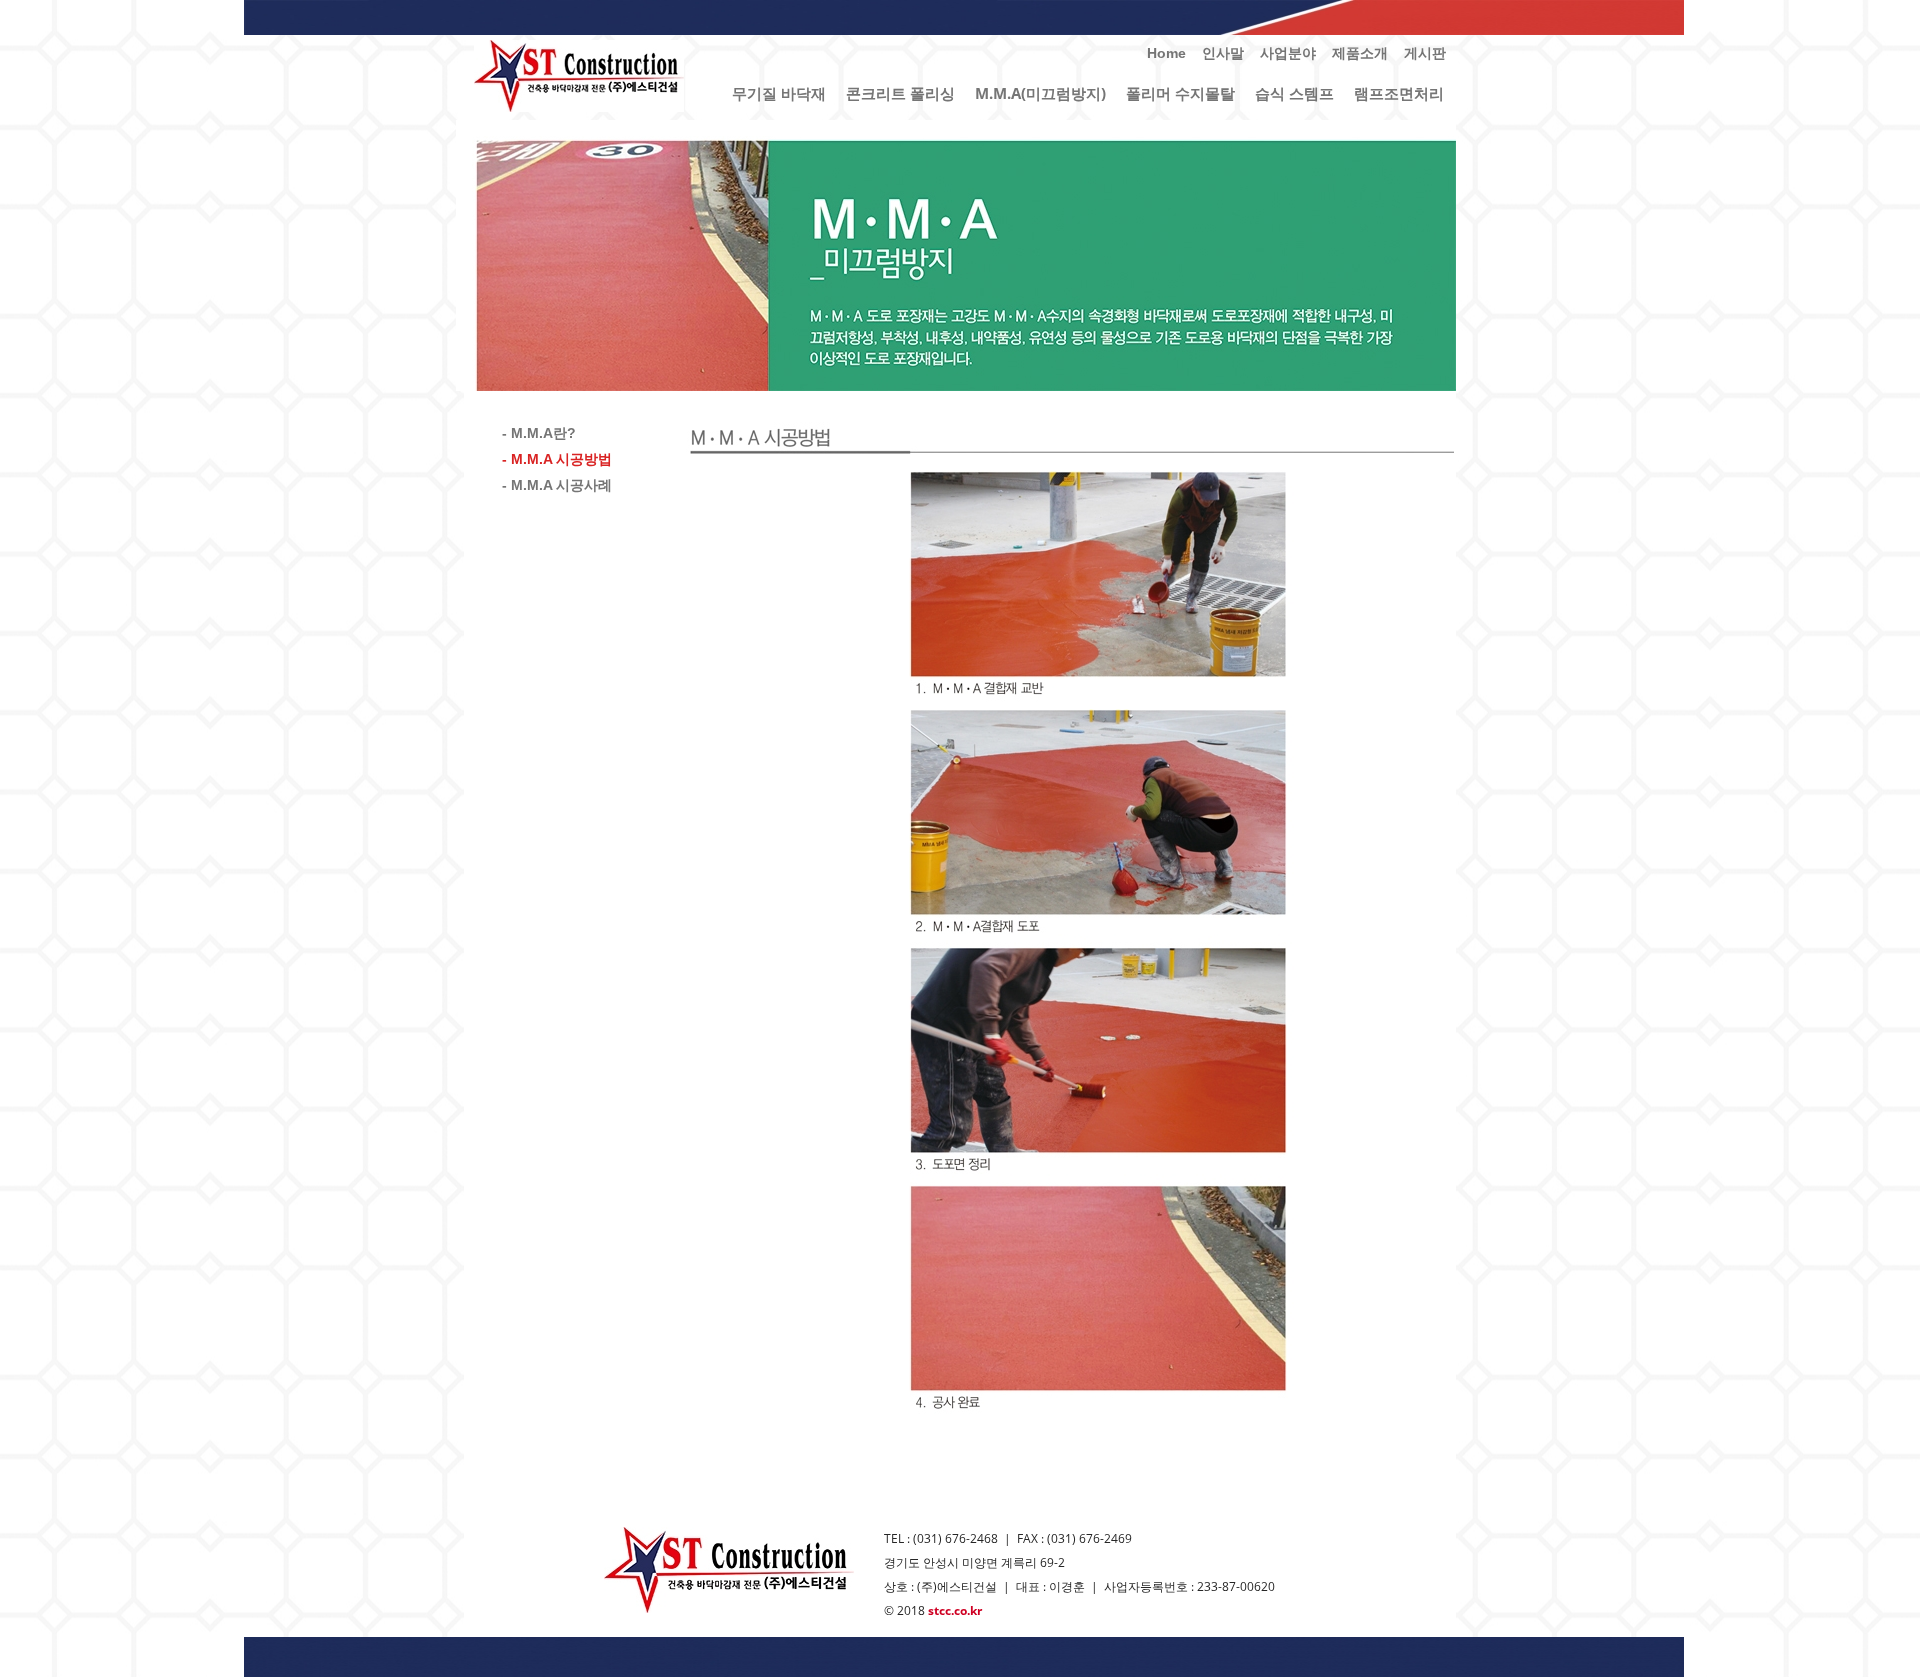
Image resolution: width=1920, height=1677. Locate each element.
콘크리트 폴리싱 (900, 93)
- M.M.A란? (539, 433)
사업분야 (1288, 53)
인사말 (1223, 53)
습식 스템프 (1294, 93)
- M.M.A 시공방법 (557, 459)
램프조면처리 (1399, 93)
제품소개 (1360, 53)
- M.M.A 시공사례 (557, 485)
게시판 (1425, 53)
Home (1166, 53)
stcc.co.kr (955, 1610)
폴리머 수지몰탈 (1180, 93)
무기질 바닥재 (779, 93)
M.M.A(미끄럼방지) (1040, 93)
